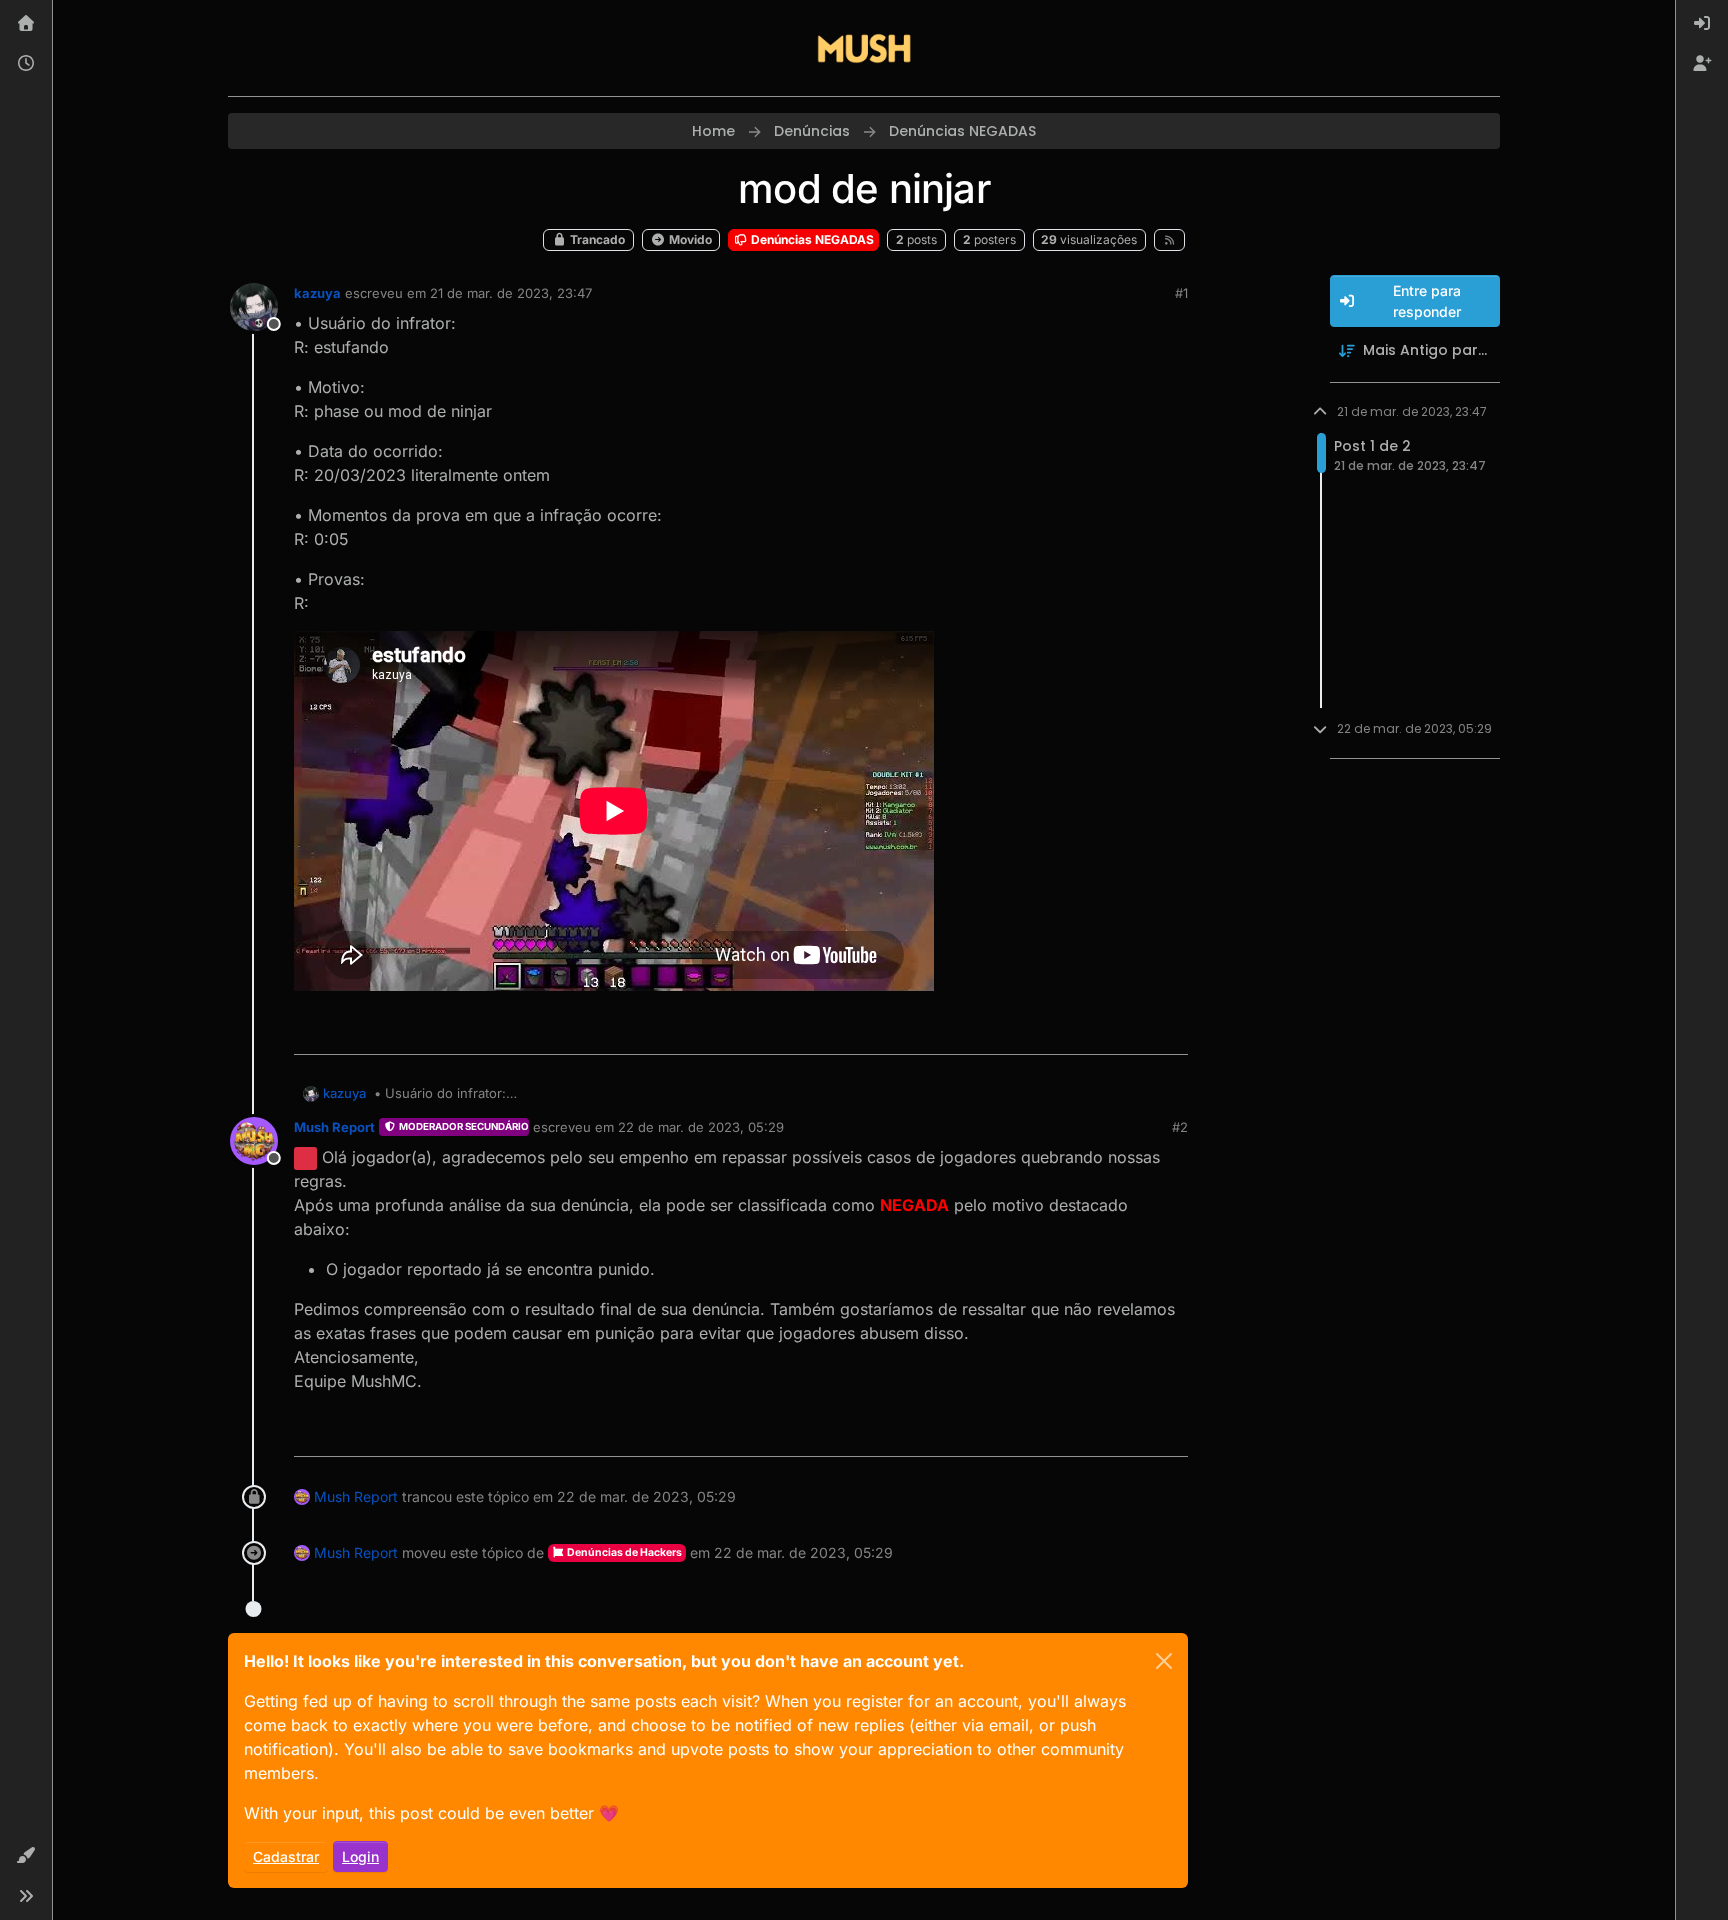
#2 (1180, 1127)
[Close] (1164, 1661)
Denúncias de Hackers (623, 1552)
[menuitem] (1702, 24)
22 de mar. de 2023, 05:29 (701, 1127)
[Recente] (26, 64)
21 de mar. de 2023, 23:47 (511, 293)
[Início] (26, 24)
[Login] (1702, 24)
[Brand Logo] (864, 48)
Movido (689, 239)
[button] (26, 1856)
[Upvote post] (1100, 1030)
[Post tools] (1171, 1030)
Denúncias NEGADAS (811, 239)
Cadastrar (286, 1856)
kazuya (317, 293)
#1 (1181, 293)
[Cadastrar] (1702, 64)
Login (360, 1856)
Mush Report (334, 1127)
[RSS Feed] (1169, 240)
